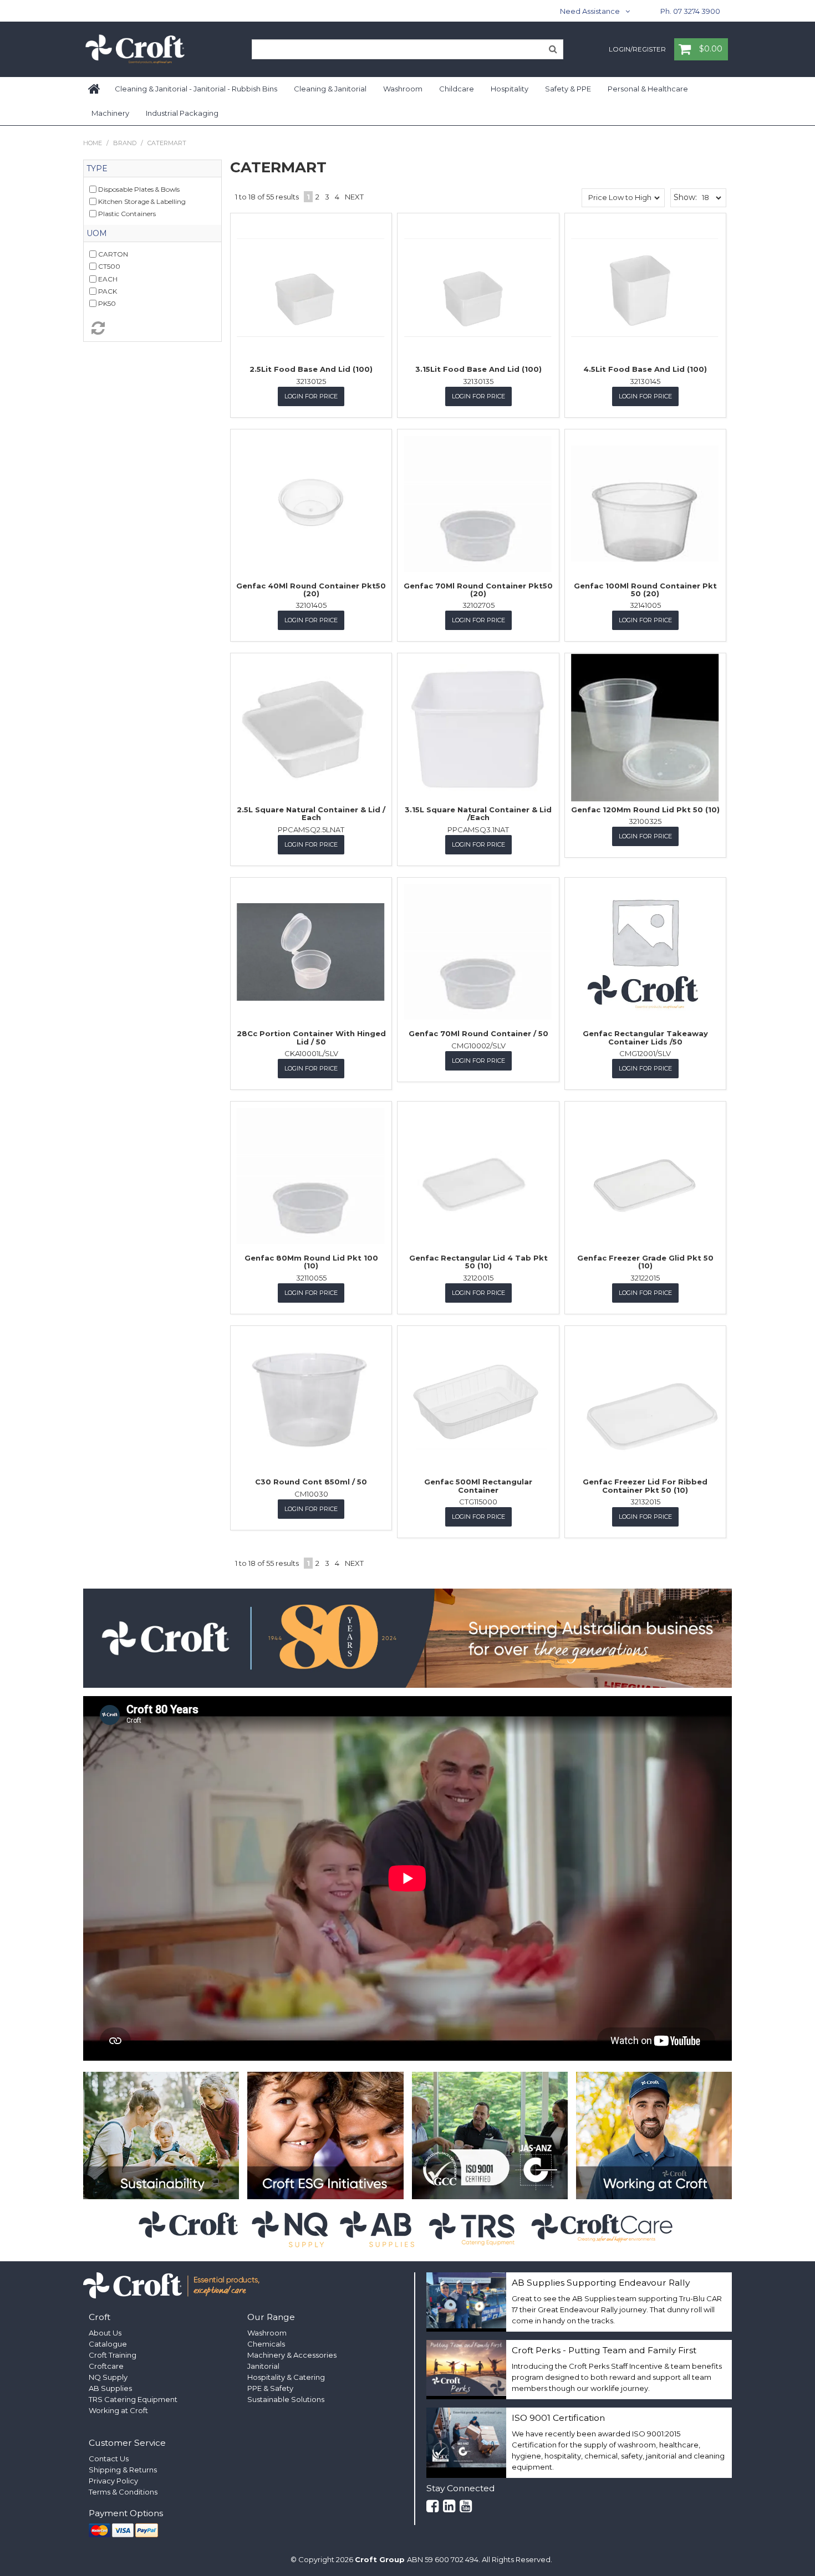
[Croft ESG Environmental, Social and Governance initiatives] (325, 2135)
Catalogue (108, 2344)
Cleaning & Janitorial (330, 89)
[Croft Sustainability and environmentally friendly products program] (161, 2135)
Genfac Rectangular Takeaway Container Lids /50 (645, 1037)
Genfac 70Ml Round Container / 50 (478, 1033)
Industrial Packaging (182, 113)
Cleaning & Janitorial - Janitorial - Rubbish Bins (196, 89)
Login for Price (311, 396)
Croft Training (113, 2355)
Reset (152, 328)
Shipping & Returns (123, 2470)
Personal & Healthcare (648, 89)
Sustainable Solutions (286, 2399)
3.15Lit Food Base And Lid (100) (478, 369)
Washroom (403, 89)
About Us (105, 2333)
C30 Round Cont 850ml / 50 (311, 1482)
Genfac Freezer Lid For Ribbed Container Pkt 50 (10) (645, 1486)
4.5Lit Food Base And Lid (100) (645, 369)
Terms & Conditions (123, 2492)
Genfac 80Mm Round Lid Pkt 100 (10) (311, 1262)
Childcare (457, 89)
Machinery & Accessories (292, 2355)
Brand (125, 143)
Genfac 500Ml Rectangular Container (478, 1486)
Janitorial (263, 2366)
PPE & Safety (270, 2388)
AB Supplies (110, 2388)
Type (97, 168)
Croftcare (106, 2366)
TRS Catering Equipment (133, 2399)
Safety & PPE (568, 89)
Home (95, 89)
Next (354, 197)
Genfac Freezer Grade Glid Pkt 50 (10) (645, 1262)
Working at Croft (118, 2410)
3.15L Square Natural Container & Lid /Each (478, 813)
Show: (685, 197)
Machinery (110, 113)
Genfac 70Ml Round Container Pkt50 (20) (478, 590)
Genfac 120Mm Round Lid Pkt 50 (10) (645, 810)
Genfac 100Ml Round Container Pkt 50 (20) (645, 590)
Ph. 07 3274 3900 (690, 11)
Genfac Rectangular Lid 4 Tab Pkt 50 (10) (478, 1262)
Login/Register (637, 50)
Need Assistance (590, 11)
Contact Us (109, 2459)
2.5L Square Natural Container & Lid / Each (311, 813)
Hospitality (510, 89)
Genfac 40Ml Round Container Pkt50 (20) (311, 590)
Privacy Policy (113, 2481)
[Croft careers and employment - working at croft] (654, 2135)
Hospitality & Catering (286, 2377)
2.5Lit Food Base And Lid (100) (311, 369)
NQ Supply (108, 2377)
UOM (97, 233)
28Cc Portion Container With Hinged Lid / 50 (311, 1037)
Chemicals (266, 2344)
